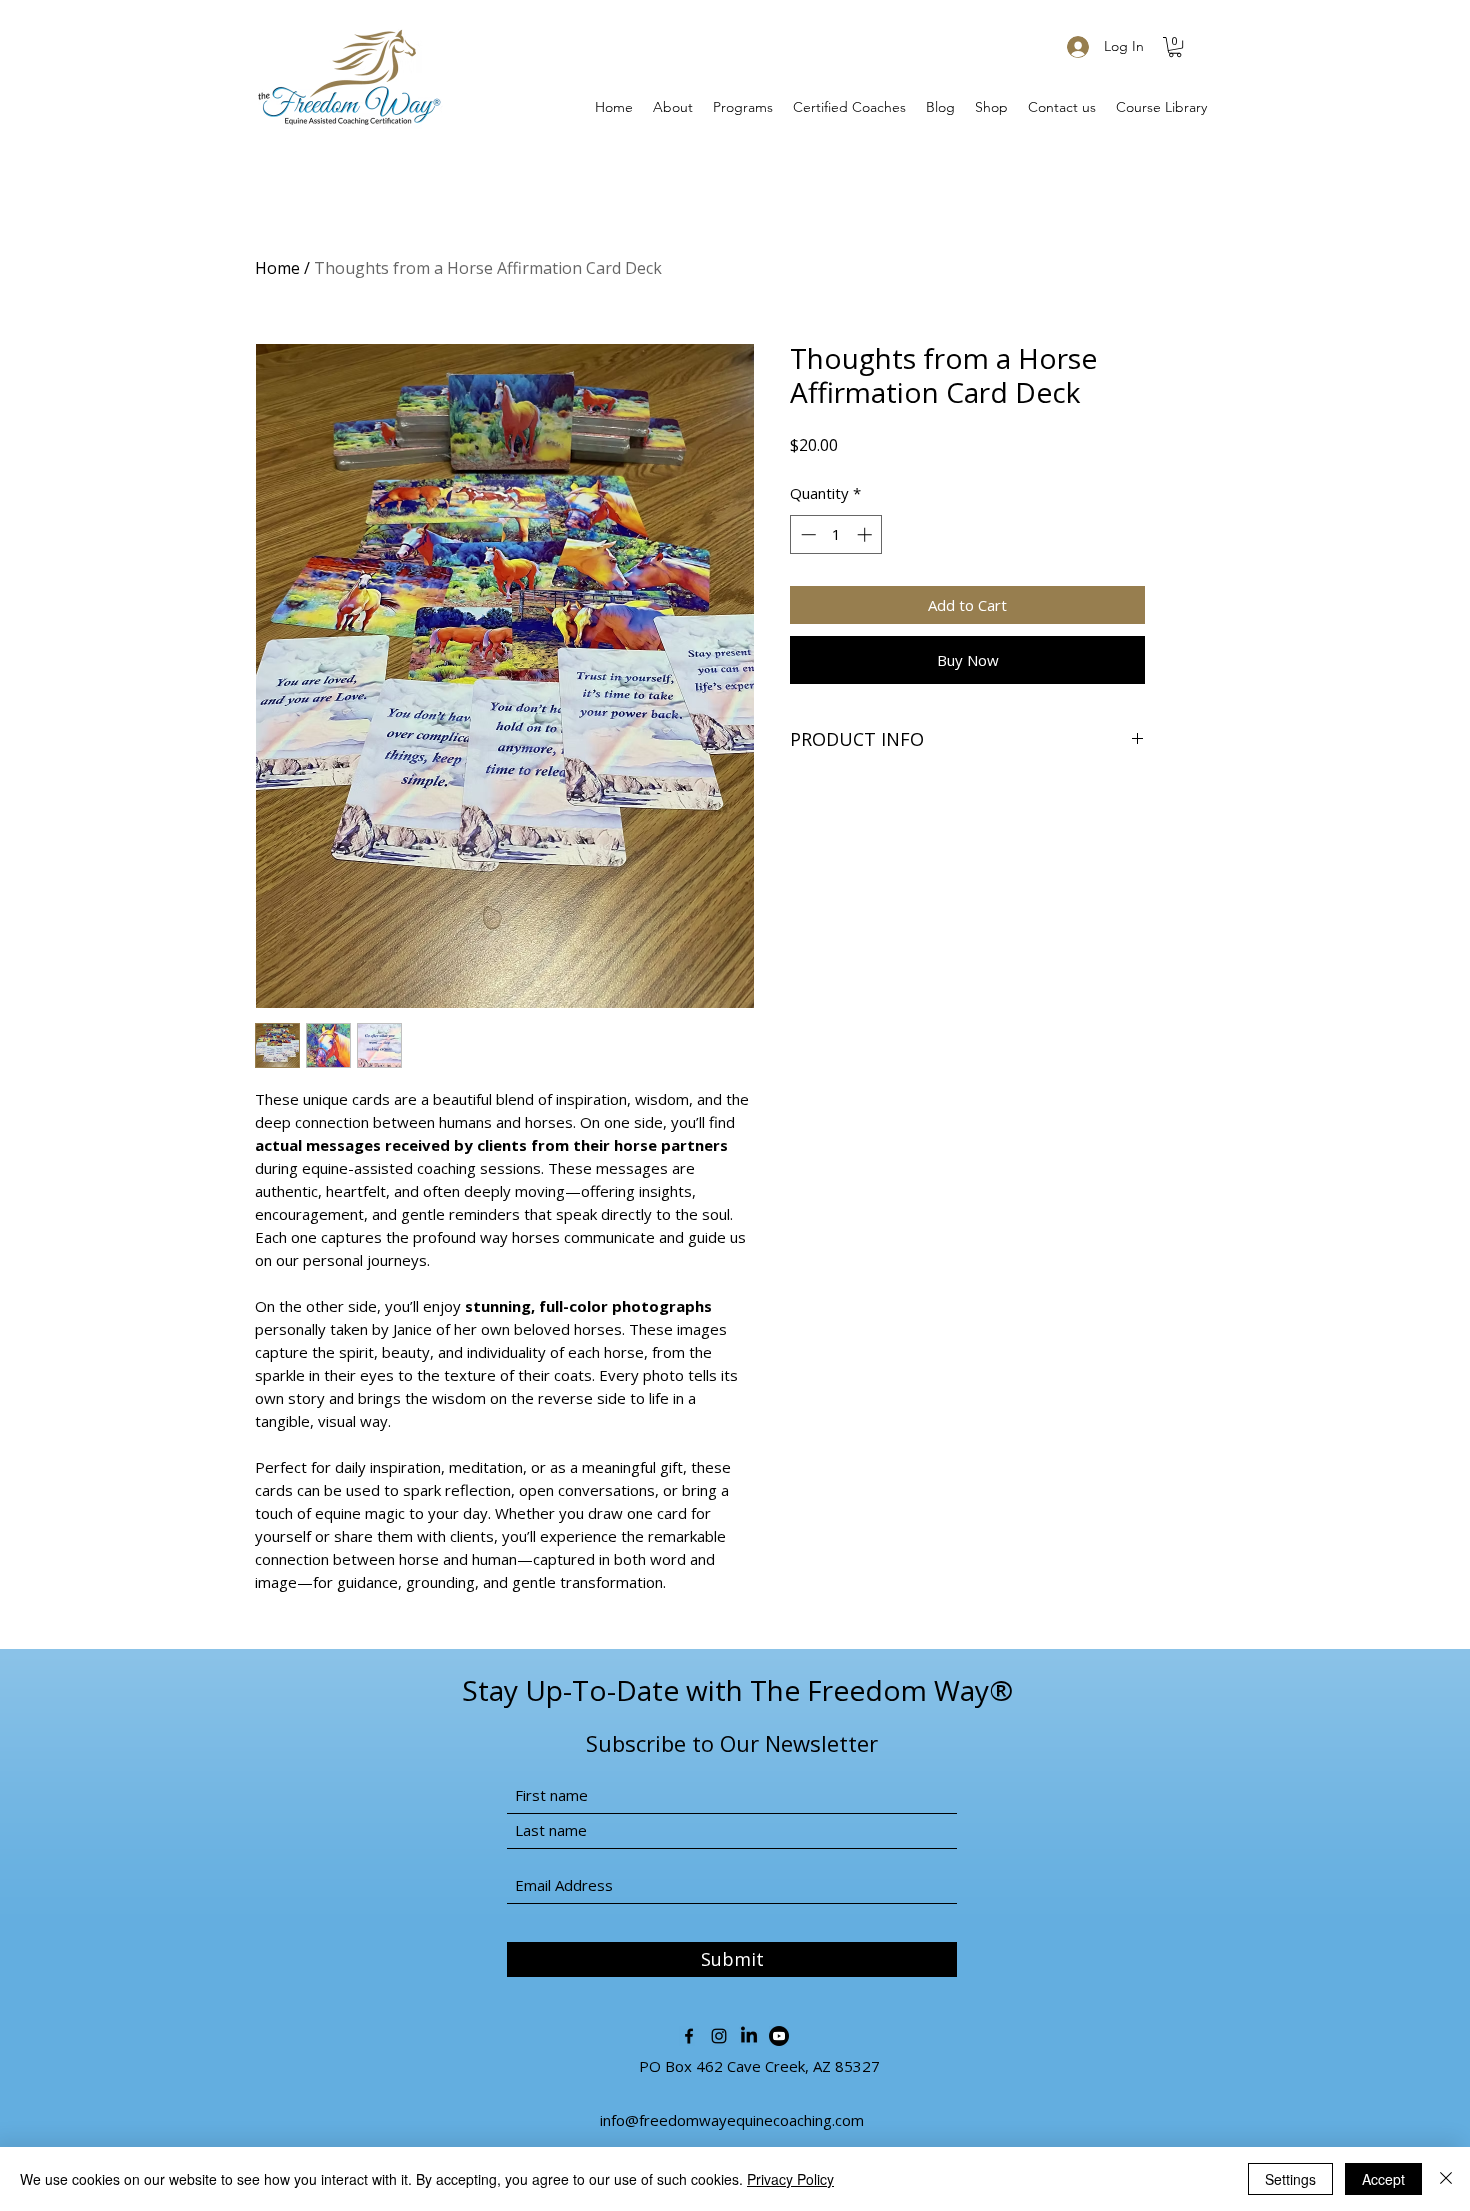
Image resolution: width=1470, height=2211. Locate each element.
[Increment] (866, 534)
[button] (1175, 47)
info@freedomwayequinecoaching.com (732, 2120)
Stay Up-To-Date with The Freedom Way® (737, 1690)
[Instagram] (719, 2036)
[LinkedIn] (749, 2036)
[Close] (1446, 2179)
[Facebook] (689, 2036)
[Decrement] (806, 534)
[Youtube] (779, 2036)
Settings (1290, 2179)
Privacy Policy (790, 2179)
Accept (1383, 2179)
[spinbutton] (836, 534)
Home (277, 268)
